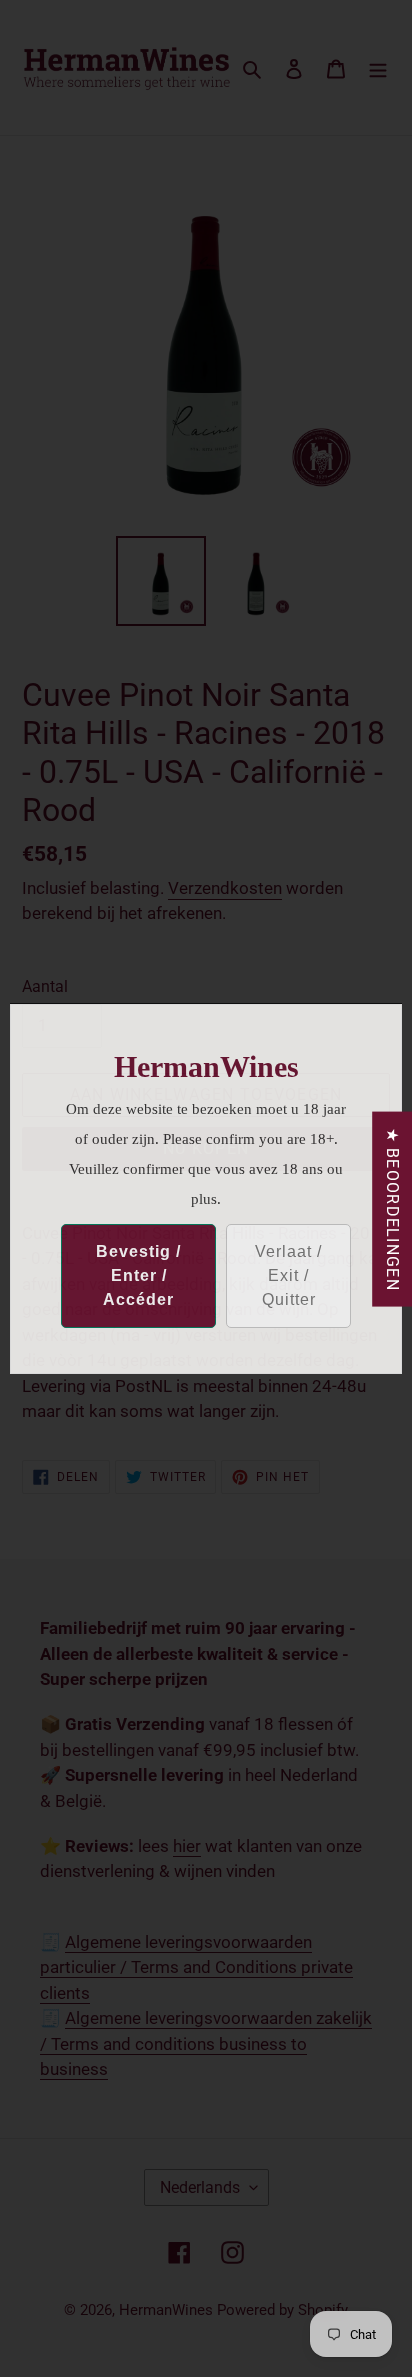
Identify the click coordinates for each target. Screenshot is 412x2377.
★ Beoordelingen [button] (392, 1208)
